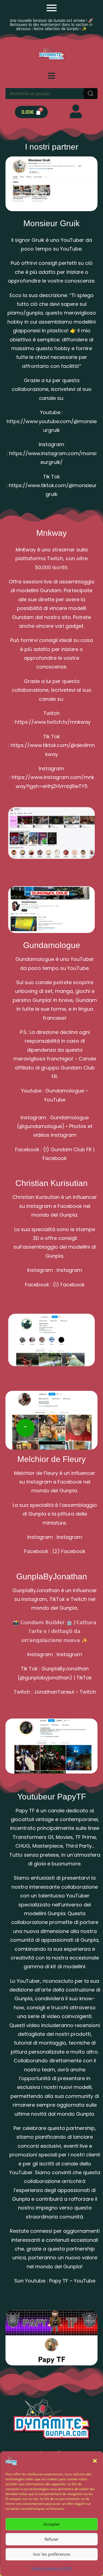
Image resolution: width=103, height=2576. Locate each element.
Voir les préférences (52, 2554)
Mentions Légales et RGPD (51, 2568)
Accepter (52, 2524)
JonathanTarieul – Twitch (65, 1692)
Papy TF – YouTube (72, 2281)
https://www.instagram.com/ (45, 453)
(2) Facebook (69, 1551)
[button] (95, 2461)
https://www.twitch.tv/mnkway (53, 722)
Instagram (69, 1270)
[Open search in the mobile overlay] (51, 94)
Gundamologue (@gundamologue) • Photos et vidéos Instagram (55, 1126)
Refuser (52, 2539)
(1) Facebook (69, 1285)
